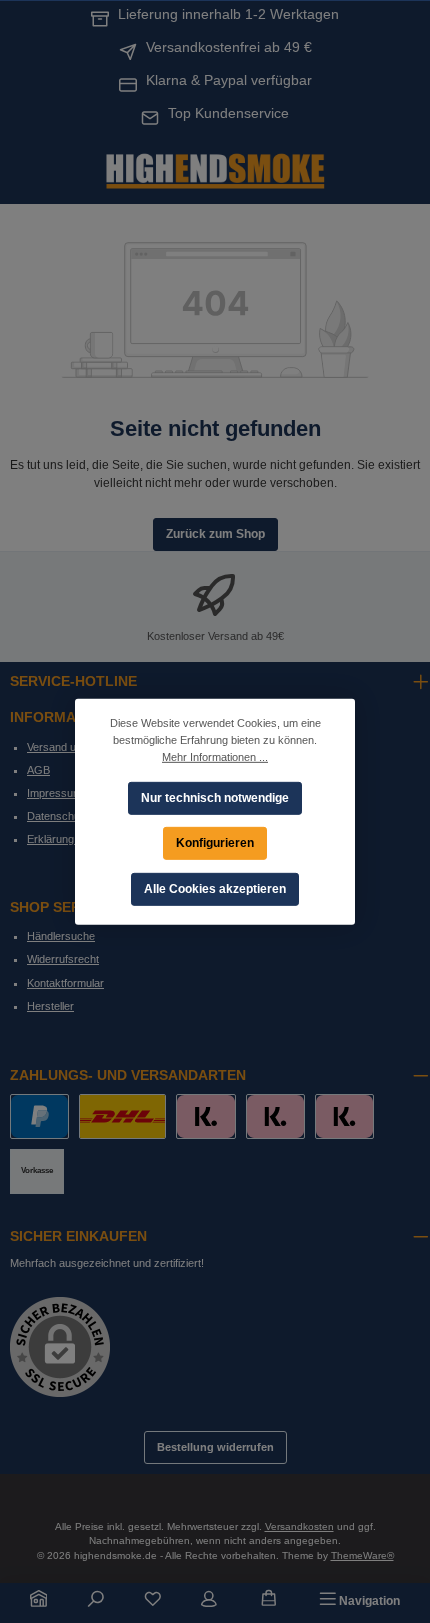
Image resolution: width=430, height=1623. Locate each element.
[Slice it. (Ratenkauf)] (205, 1116)
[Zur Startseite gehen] (215, 169)
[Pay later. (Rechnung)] (344, 1116)
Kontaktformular (65, 983)
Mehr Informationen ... (215, 756)
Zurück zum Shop (215, 534)
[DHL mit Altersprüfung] (122, 1116)
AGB (38, 770)
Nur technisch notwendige (215, 797)
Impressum (54, 793)
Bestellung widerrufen (215, 1447)
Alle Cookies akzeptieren (215, 888)
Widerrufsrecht (63, 959)
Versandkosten (299, 1526)
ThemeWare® (362, 1555)
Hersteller (50, 1006)
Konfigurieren (215, 842)
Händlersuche (61, 936)
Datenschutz (58, 816)
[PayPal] (39, 1116)
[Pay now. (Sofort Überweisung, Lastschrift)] (275, 1116)
